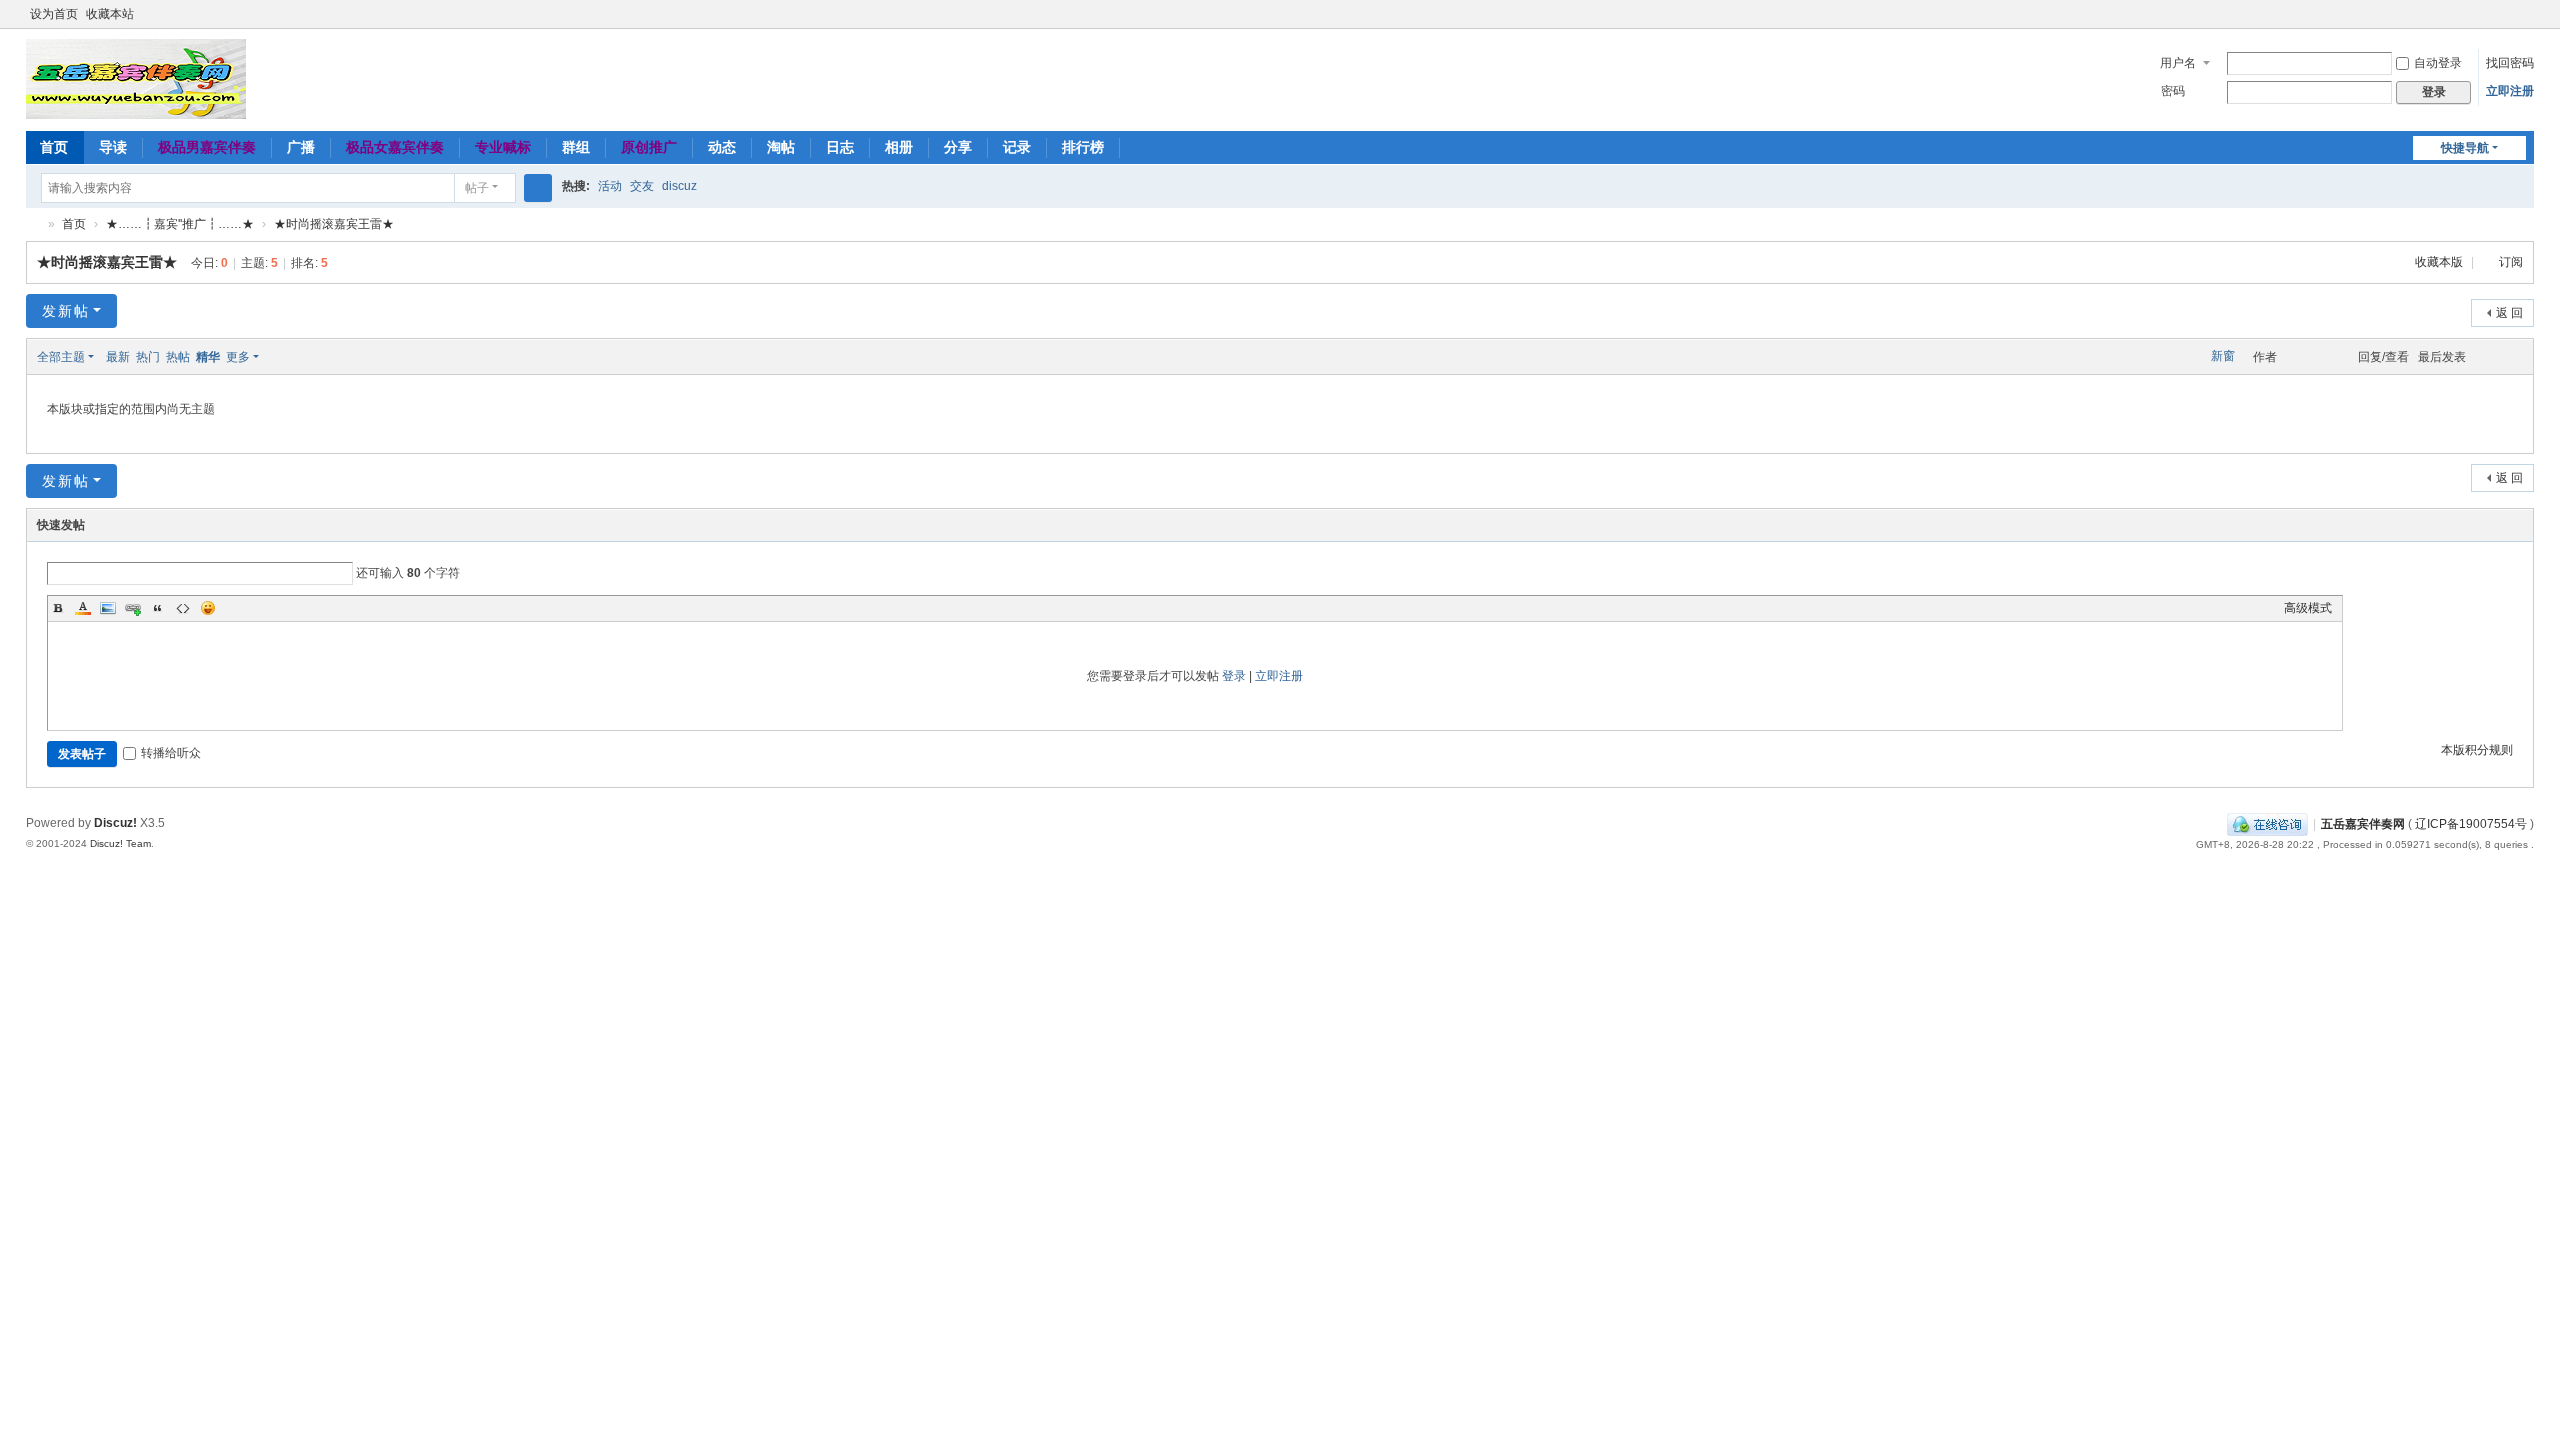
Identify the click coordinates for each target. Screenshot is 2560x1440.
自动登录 (2438, 63)
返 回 (2509, 313)
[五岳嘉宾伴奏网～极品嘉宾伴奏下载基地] (136, 78)
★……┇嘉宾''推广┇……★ (180, 224)
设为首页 (54, 14)
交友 (642, 186)
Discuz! (115, 823)
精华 (208, 357)
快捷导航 (2465, 148)
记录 (1017, 147)
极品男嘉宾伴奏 (207, 147)
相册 (899, 147)
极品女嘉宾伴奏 (395, 147)
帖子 (477, 188)
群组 (576, 147)
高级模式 (2308, 608)
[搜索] (538, 188)
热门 (148, 357)
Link (133, 608)
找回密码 (2510, 63)
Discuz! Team (120, 843)
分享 (958, 147)
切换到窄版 (2525, 22)
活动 (610, 186)
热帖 (178, 357)
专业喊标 (503, 147)
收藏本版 (2440, 262)
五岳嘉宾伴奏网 (2363, 824)
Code (183, 608)
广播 (301, 147)
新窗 (2223, 356)
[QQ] (2267, 824)
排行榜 (1083, 147)
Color (83, 608)
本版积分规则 (2477, 750)
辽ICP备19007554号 (2471, 824)
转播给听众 (171, 753)
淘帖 (781, 147)
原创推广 (649, 147)
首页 (54, 147)
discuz (679, 186)
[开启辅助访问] (2506, 14)
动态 (722, 147)
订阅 (2511, 262)
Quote (158, 608)
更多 (238, 357)
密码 (2173, 91)
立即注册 (2510, 91)
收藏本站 (110, 14)
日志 (840, 147)
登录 (1234, 676)
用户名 (2178, 63)
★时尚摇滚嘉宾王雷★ (334, 224)
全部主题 (61, 357)
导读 (113, 147)
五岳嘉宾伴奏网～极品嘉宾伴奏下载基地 (34, 224)
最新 (118, 357)
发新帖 (66, 311)
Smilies (208, 608)
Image (108, 608)
